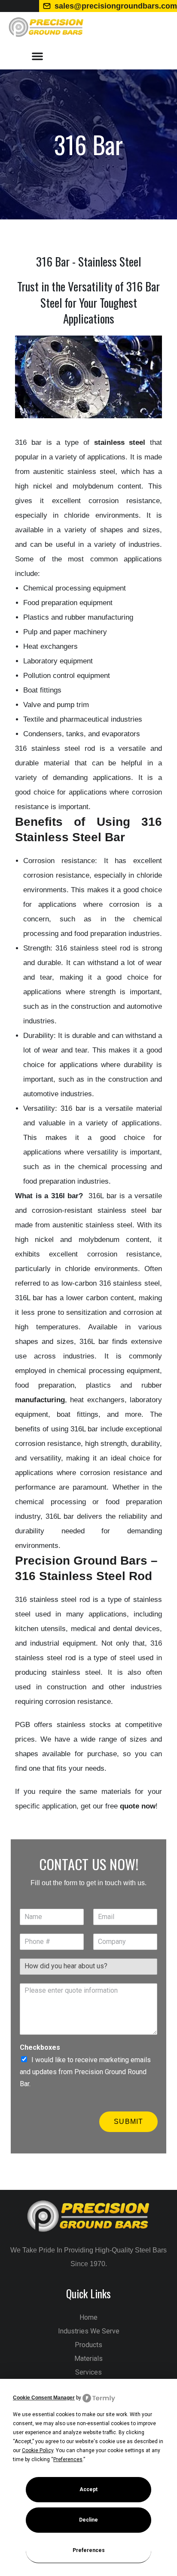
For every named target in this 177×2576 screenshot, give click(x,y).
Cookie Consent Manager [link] (44, 2398)
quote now (138, 1806)
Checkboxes (40, 2047)
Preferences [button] (68, 2459)
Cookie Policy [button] (38, 2450)
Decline (88, 2520)
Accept (88, 2489)
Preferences (89, 2550)
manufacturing (40, 1400)
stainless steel (120, 442)
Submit (128, 2122)
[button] (37, 56)
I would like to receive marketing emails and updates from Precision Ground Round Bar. (85, 2072)
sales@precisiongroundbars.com (116, 6)
